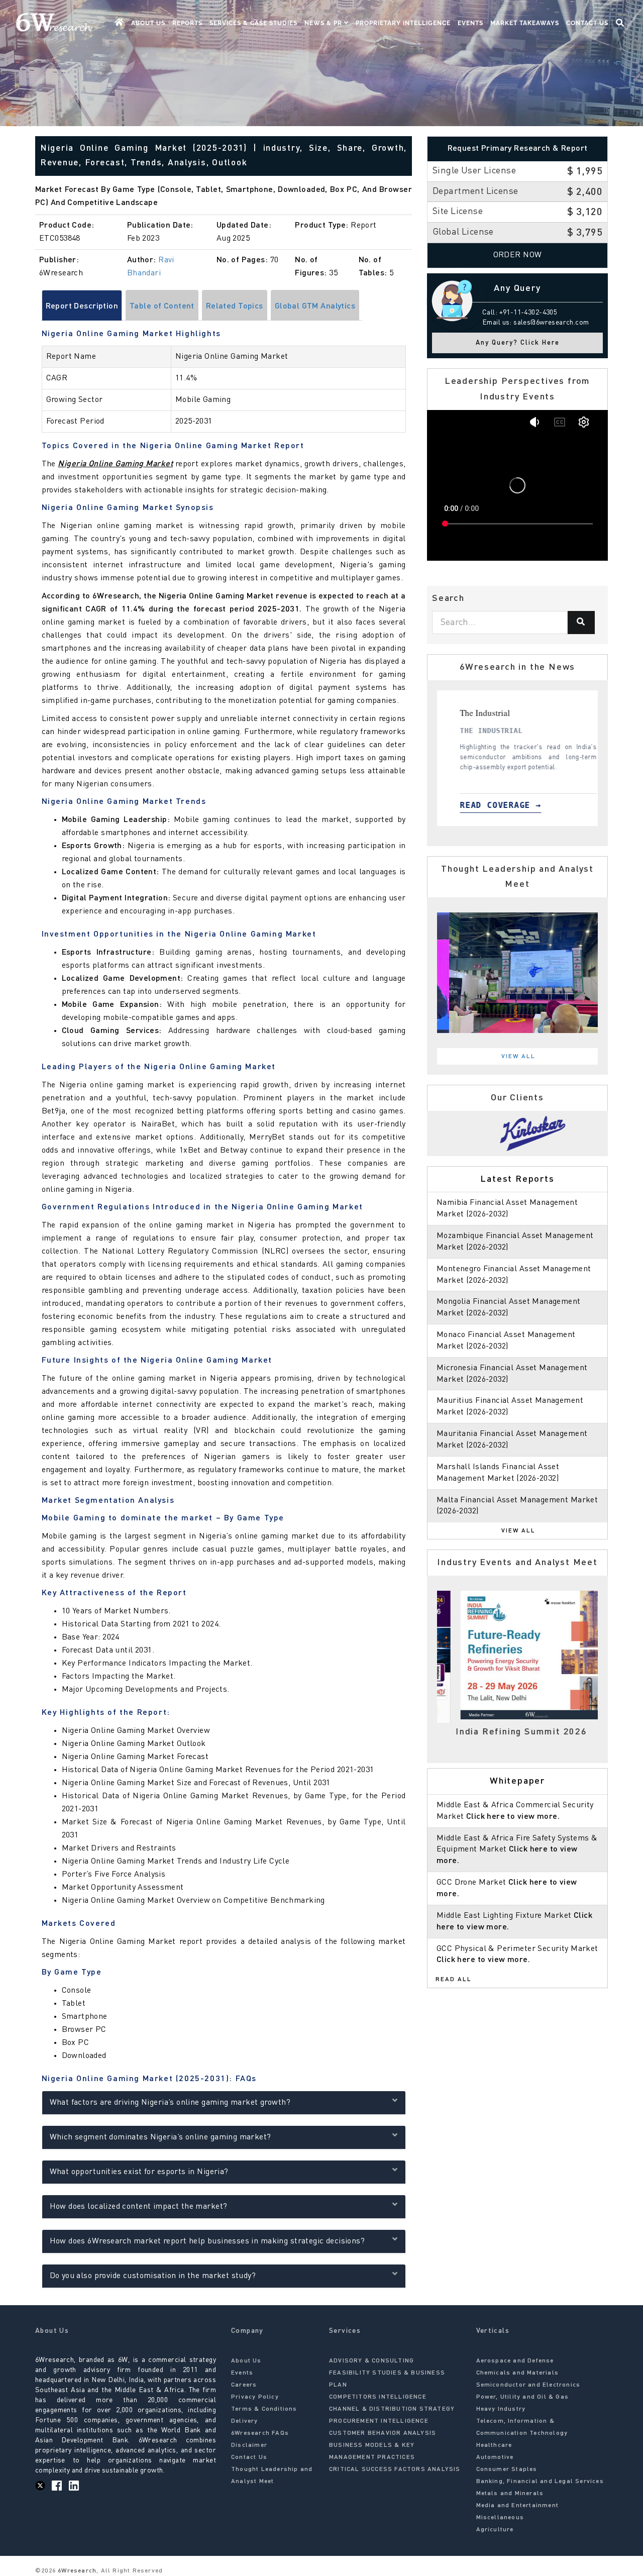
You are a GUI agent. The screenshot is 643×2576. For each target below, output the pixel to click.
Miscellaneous (500, 2518)
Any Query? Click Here (518, 343)
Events (470, 23)
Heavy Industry (501, 2409)
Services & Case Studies (253, 23)
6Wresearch (76, 2571)
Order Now (518, 255)
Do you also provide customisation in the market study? (153, 2276)
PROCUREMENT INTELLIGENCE (379, 2421)
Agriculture (495, 2530)
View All (518, 1057)
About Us (148, 23)
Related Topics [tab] (235, 306)
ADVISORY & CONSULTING (371, 2361)
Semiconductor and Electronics (528, 2385)
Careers (244, 2385)
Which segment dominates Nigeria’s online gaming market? (160, 2137)
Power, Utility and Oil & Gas (523, 2397)
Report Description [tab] (82, 306)
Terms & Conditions (264, 2409)
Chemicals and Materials (518, 2373)
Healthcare (494, 2445)
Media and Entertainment (518, 2506)
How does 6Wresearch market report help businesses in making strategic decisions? (207, 2241)
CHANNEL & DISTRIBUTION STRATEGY (392, 2409)
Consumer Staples (507, 2469)
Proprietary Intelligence (403, 23)
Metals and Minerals (510, 2494)
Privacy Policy (255, 2397)
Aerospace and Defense (515, 2361)
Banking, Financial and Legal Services (540, 2482)
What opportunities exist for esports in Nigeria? (139, 2172)
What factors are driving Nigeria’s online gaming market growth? (170, 2103)
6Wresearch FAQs (260, 2433)
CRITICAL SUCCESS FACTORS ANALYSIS (395, 2469)
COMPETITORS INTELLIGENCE (378, 2397)
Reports (187, 23)
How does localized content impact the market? (139, 2207)
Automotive (495, 2457)
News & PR (324, 23)
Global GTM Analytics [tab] (315, 306)
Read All (454, 1980)
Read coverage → (537, 805)
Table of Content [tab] (162, 306)
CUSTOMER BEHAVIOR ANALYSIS (383, 2433)
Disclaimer (249, 2445)
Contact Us (587, 23)
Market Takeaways (525, 23)
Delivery (245, 2421)
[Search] (581, 623)
